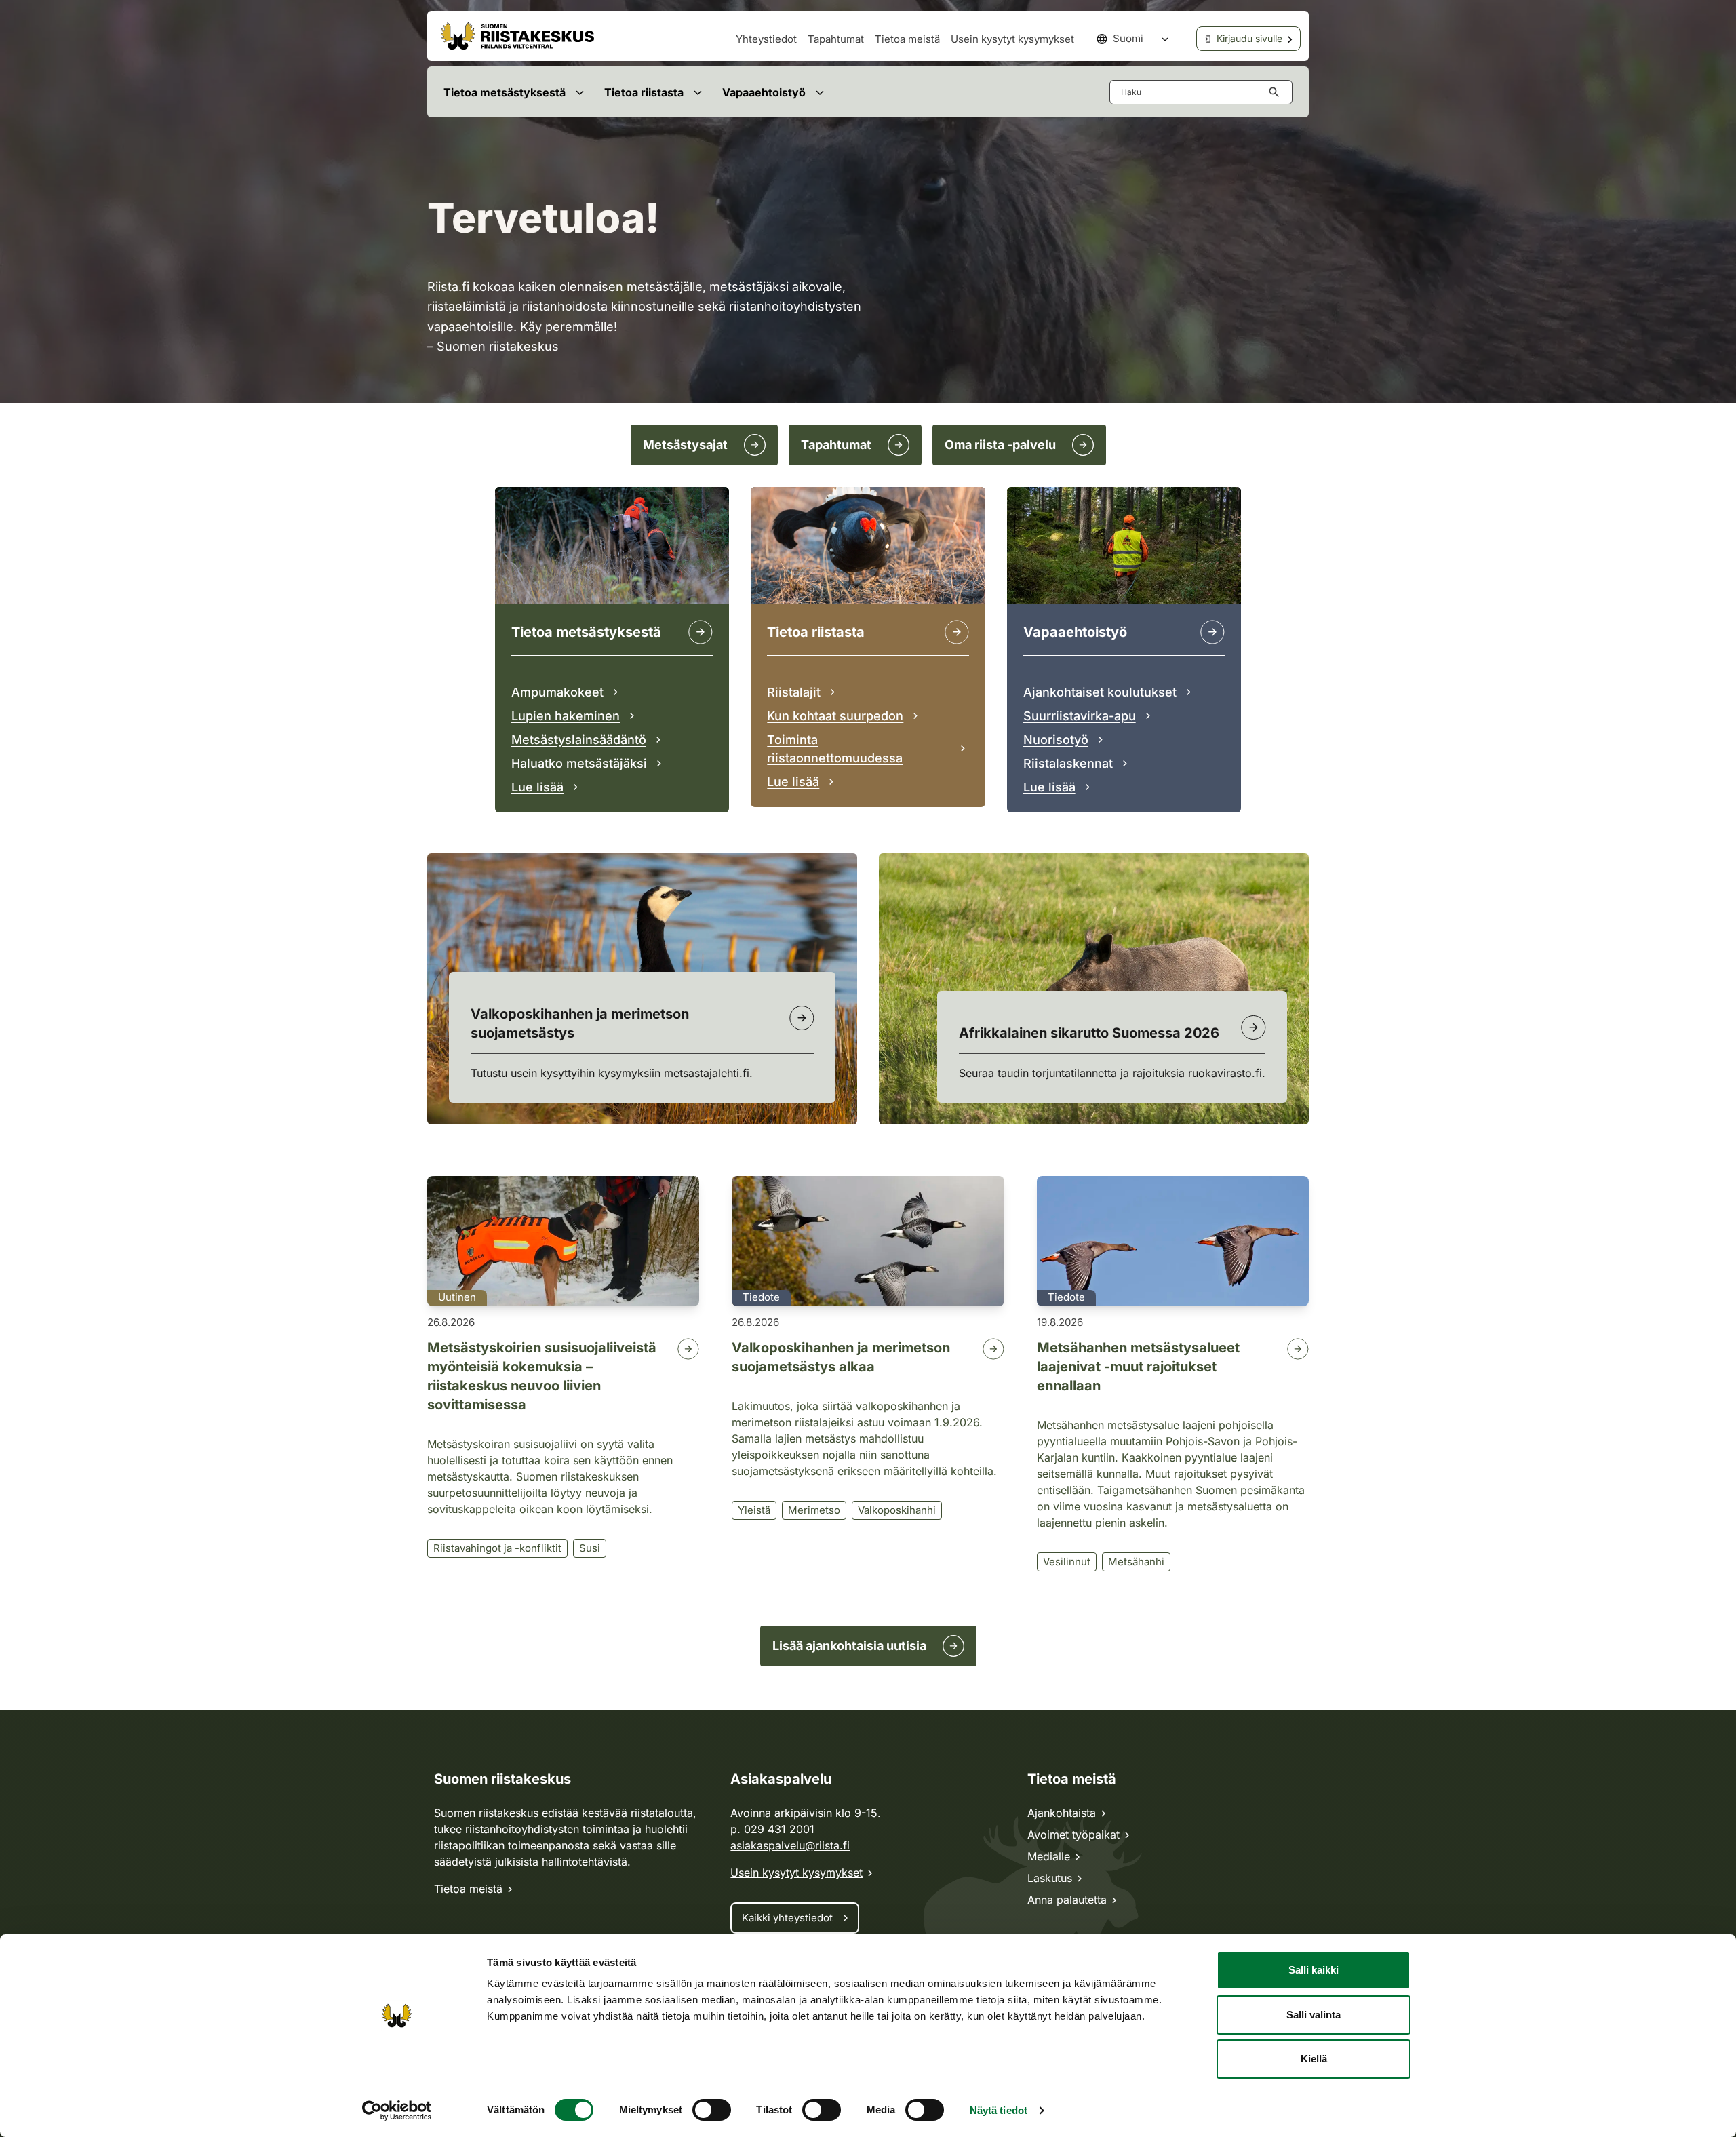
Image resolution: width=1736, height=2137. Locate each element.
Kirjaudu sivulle (1249, 38)
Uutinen (457, 1297)
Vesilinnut (1067, 1562)
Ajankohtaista (1062, 1813)
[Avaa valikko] (579, 92)
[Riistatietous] (957, 632)
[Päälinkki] (1212, 632)
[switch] (712, 2110)
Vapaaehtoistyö (764, 92)
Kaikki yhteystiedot (787, 1918)
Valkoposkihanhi (897, 1510)
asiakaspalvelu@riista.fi (790, 1845)
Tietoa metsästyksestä (505, 92)
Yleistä (754, 1510)
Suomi (1128, 38)
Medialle (1049, 1856)
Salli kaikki (1314, 1970)
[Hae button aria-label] (1277, 92)
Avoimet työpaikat (1073, 1835)
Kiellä (1314, 2059)
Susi (590, 1548)
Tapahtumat (836, 39)
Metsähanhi (1136, 1562)
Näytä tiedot (999, 2110)
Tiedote (761, 1297)
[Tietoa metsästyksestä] (701, 632)
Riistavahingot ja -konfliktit (497, 1548)
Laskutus (1050, 1878)
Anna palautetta (1067, 1900)
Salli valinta (1314, 2015)
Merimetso (814, 1510)
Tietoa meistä (907, 39)
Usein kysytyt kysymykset (1012, 39)
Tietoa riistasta (644, 92)
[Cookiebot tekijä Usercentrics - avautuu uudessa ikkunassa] (397, 2111)
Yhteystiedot (766, 39)
